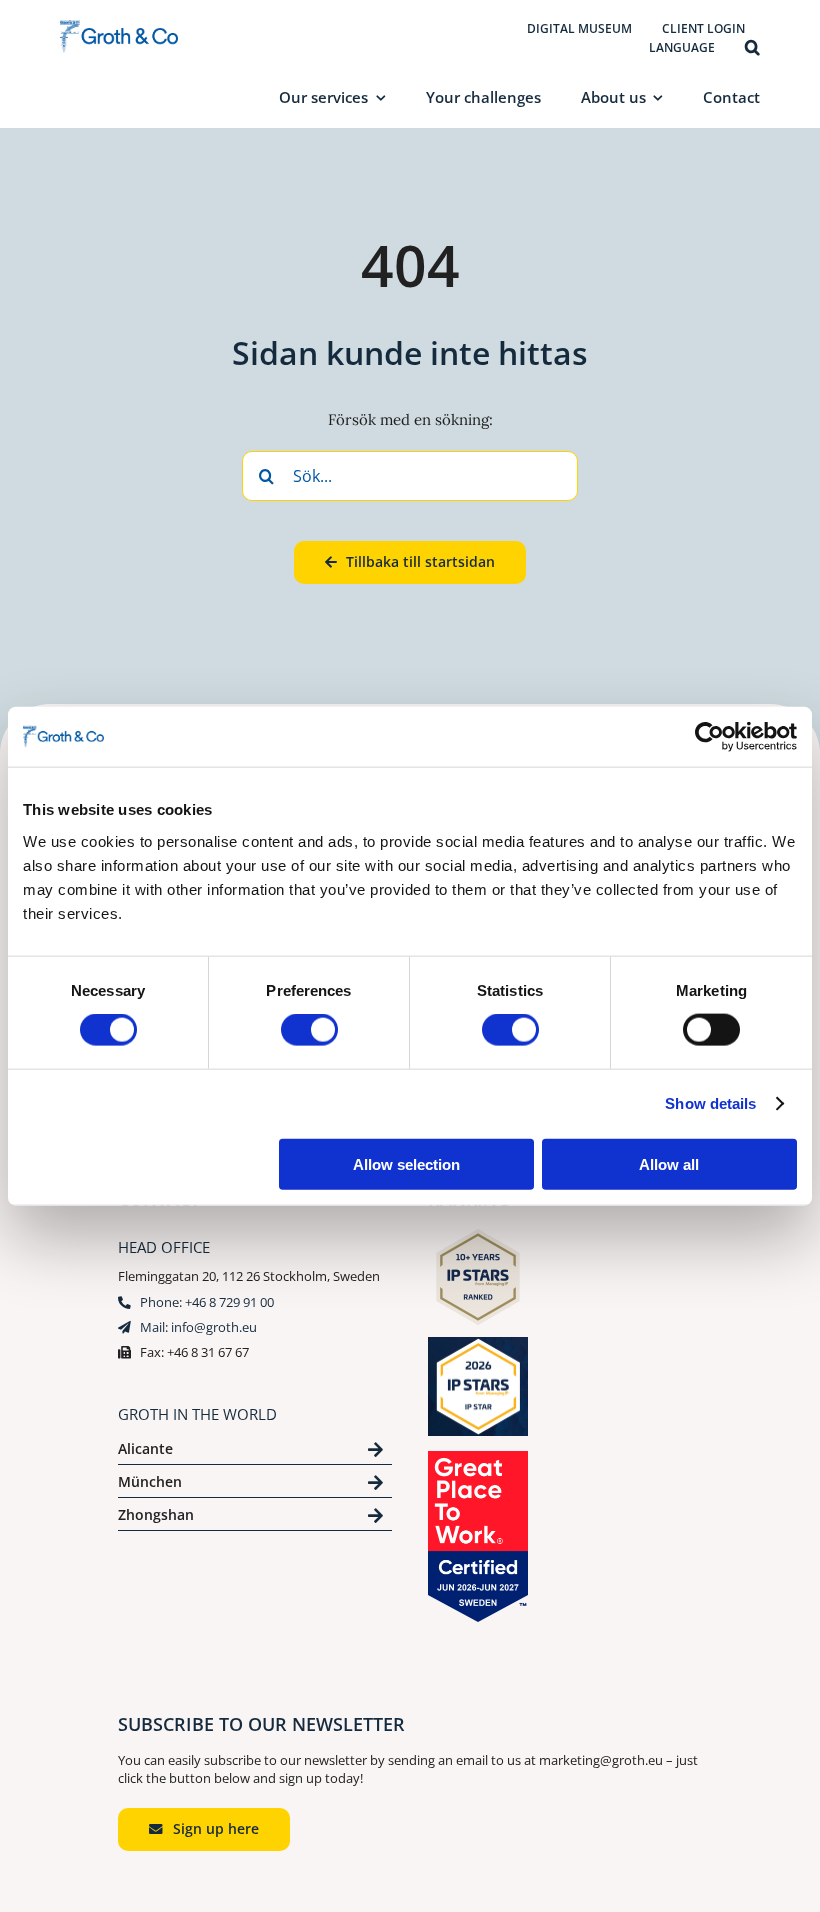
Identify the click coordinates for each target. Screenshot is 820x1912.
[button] (752, 48)
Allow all (669, 1163)
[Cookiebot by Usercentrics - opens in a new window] (709, 737)
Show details (710, 1103)
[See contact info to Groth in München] (254, 1485)
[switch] (309, 1030)
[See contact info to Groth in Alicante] (254, 1452)
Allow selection (406, 1163)
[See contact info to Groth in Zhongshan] (254, 1518)
